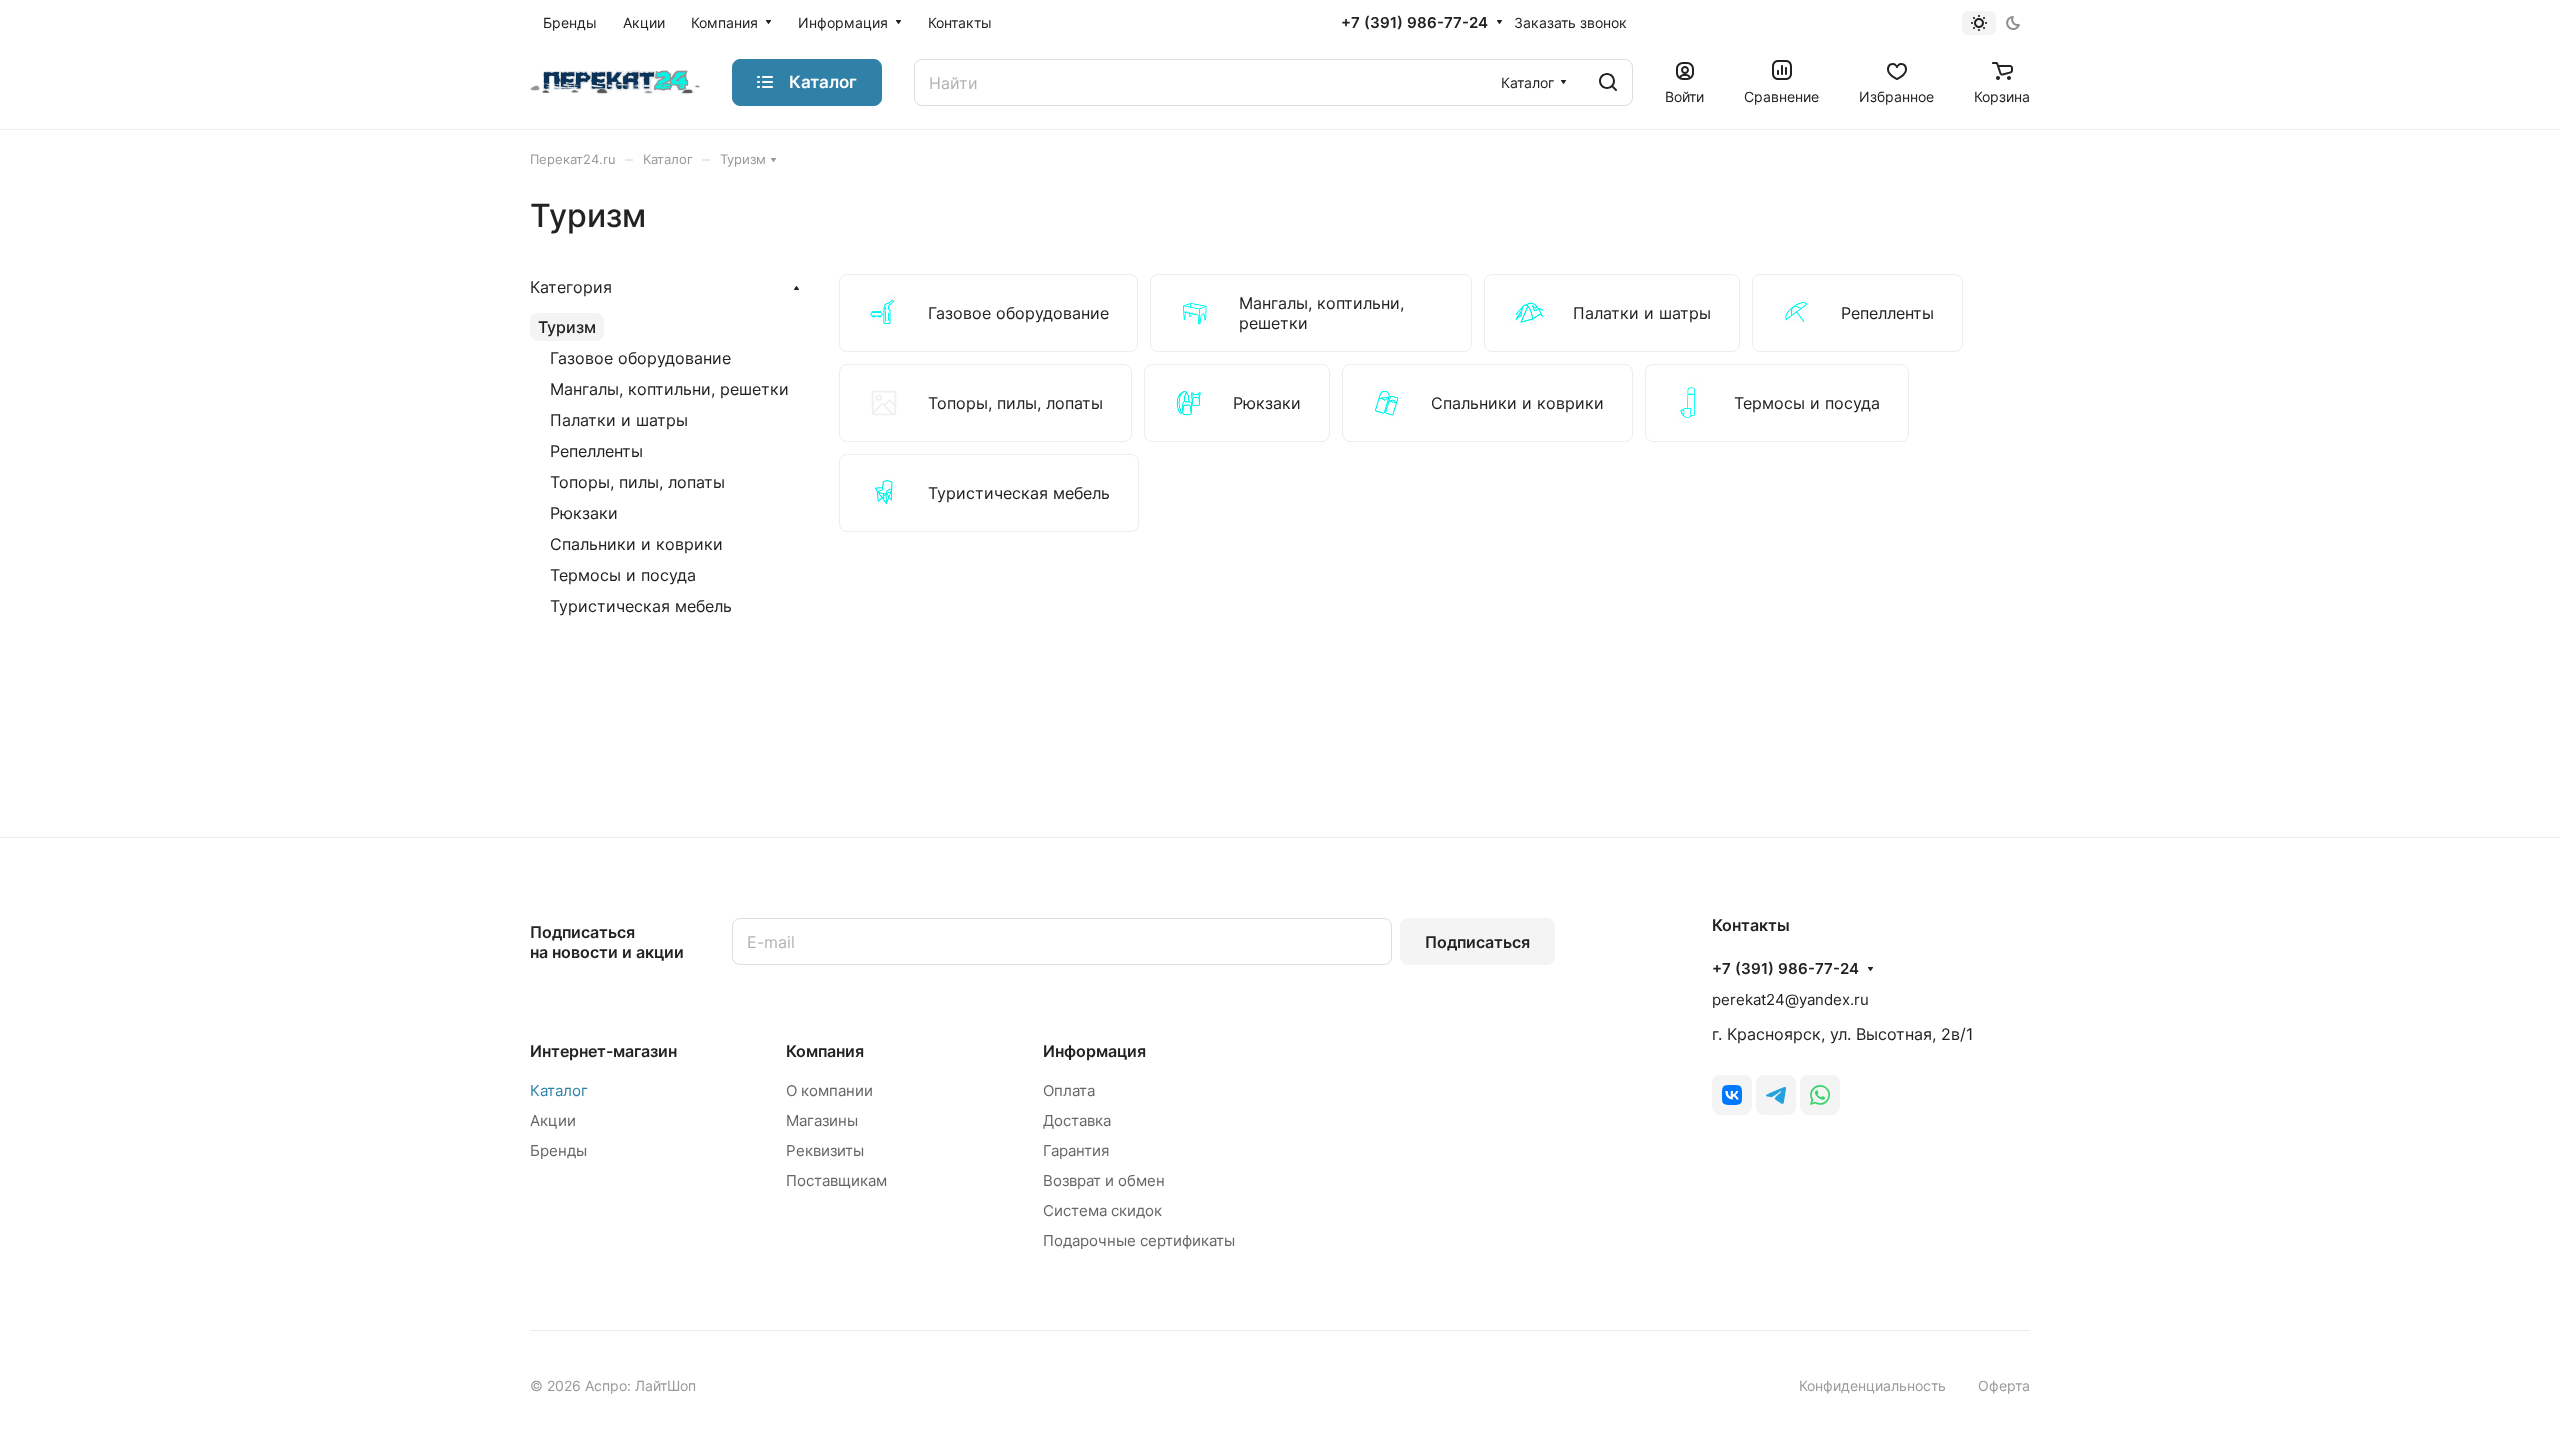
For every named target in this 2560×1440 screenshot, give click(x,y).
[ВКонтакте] (1732, 1095)
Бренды (558, 1150)
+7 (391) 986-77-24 (1414, 23)
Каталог (559, 1090)
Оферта (2004, 1385)
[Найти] (1608, 82)
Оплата (1069, 1090)
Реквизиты (825, 1150)
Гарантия (1076, 1150)
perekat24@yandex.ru (1790, 999)
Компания (825, 1051)
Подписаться (1477, 942)
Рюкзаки (584, 513)
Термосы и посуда (623, 575)
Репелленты (596, 451)
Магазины (822, 1120)
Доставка (1077, 1120)
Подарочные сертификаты (1139, 1240)
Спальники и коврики (636, 544)
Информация (1094, 1051)
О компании (829, 1090)
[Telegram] (1776, 1095)
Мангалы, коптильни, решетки (669, 389)
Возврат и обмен (1104, 1180)
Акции (553, 1120)
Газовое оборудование (640, 358)
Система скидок (1102, 1210)
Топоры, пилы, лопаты (637, 482)
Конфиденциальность (1872, 1385)
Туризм (567, 327)
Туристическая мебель (641, 606)
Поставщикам (836, 1180)
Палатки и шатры (619, 420)
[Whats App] (1820, 1095)
